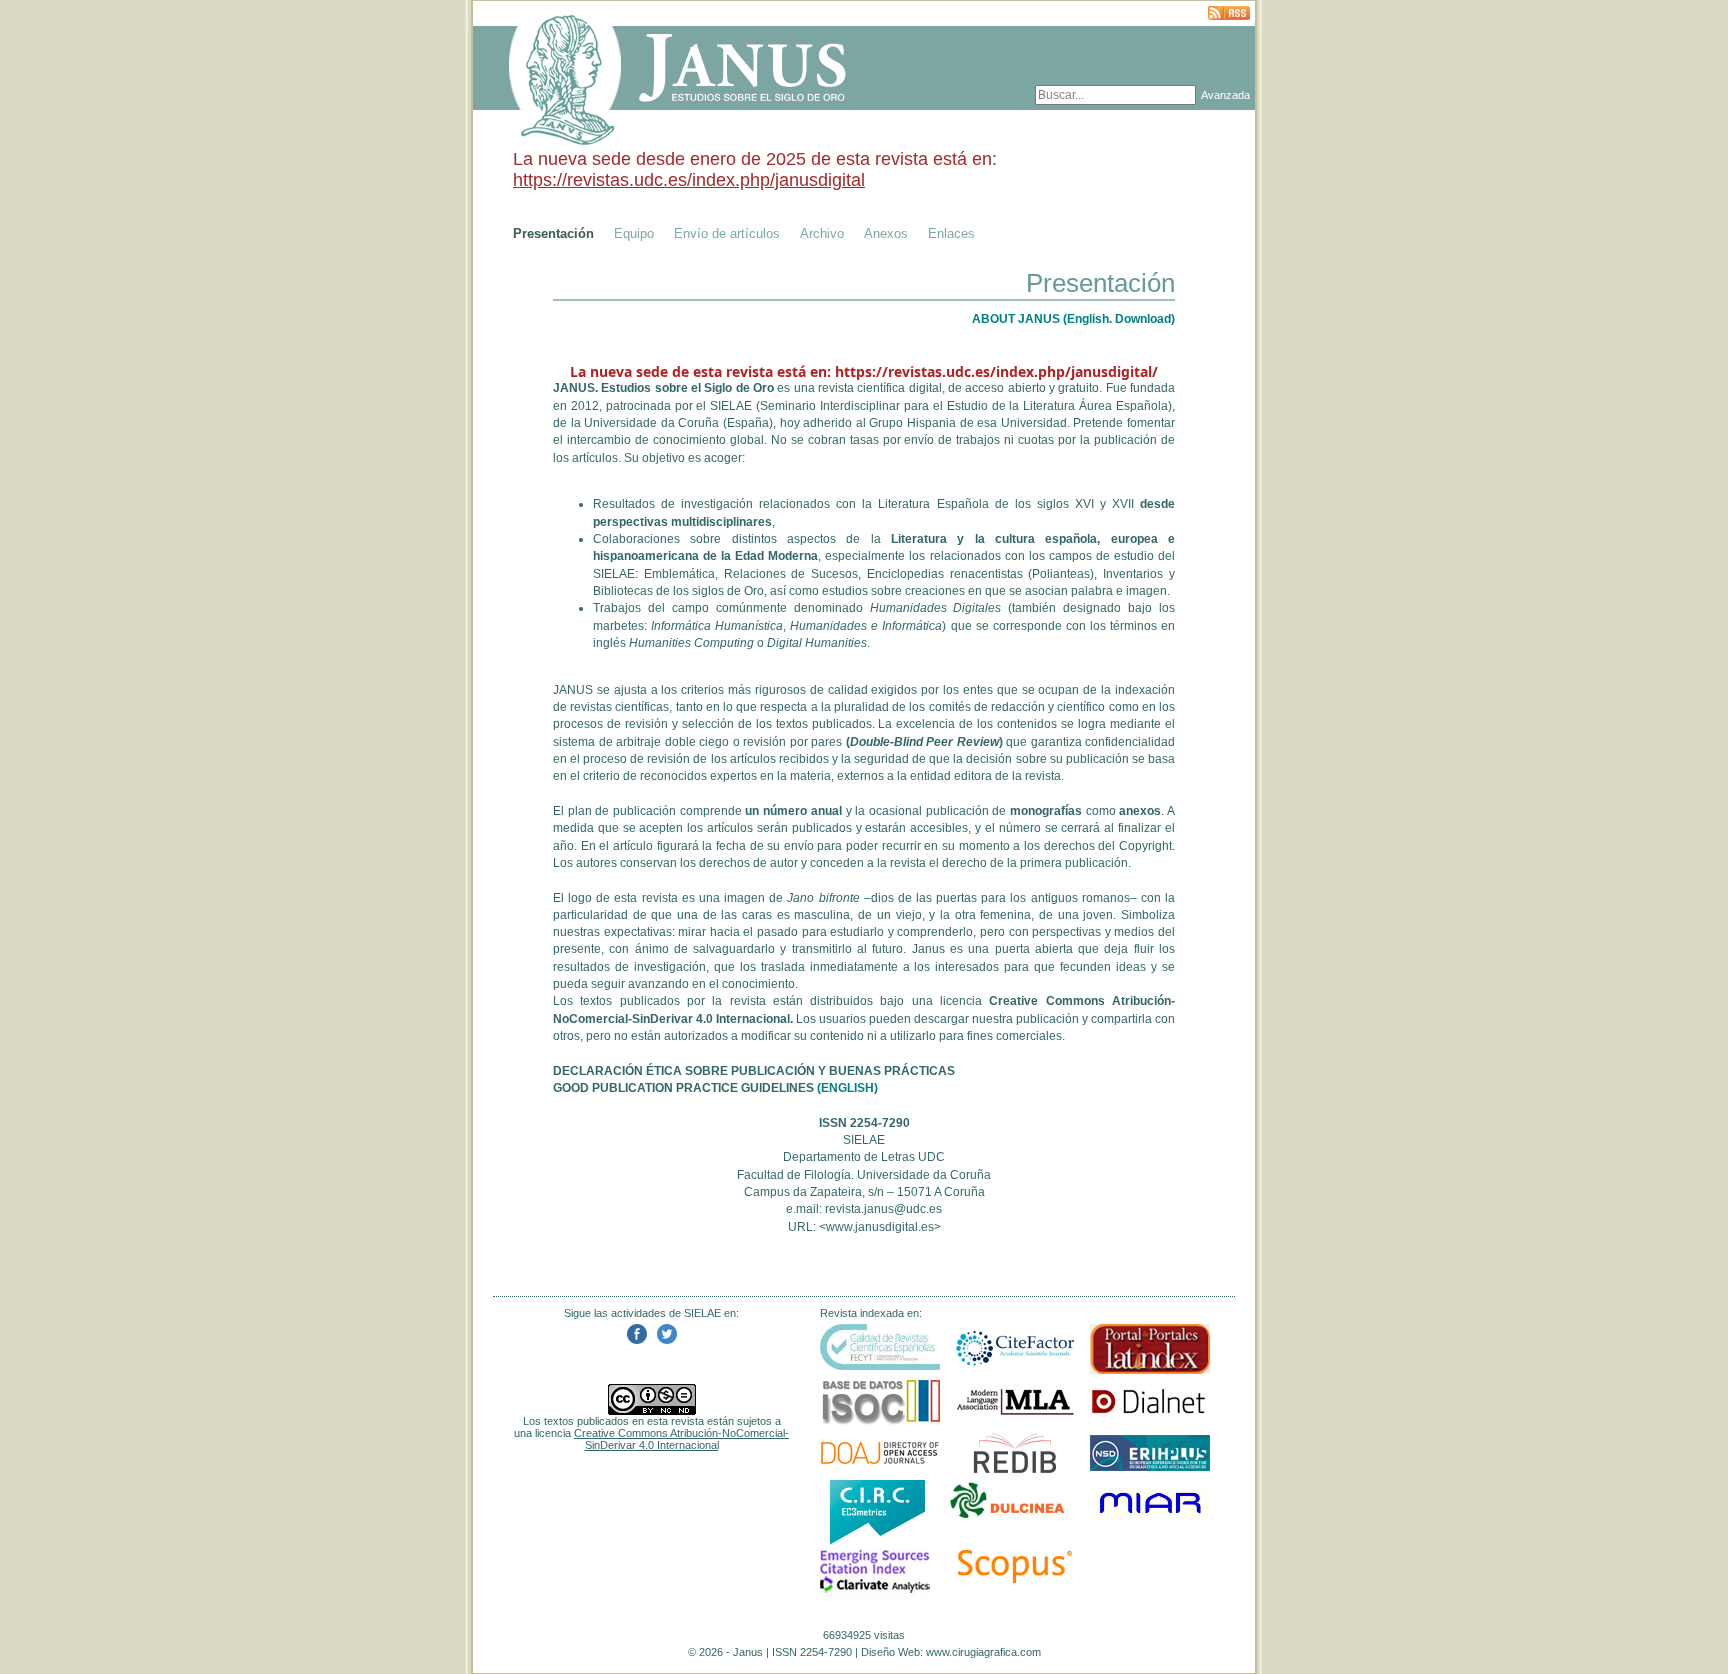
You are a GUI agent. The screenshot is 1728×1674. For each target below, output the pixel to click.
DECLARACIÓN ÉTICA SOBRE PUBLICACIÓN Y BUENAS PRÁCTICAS (754, 1071)
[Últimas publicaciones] (1229, 14)
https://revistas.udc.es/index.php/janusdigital (689, 180)
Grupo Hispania (912, 423)
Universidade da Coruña (651, 423)
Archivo (822, 233)
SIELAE (731, 406)
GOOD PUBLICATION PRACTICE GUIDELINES (683, 1088)
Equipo (634, 233)
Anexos (886, 233)
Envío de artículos (727, 233)
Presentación (553, 233)
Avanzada (1225, 95)
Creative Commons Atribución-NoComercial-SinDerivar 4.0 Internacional (681, 1439)
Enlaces (951, 233)
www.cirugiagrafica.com (983, 1652)
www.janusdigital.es (880, 1227)
